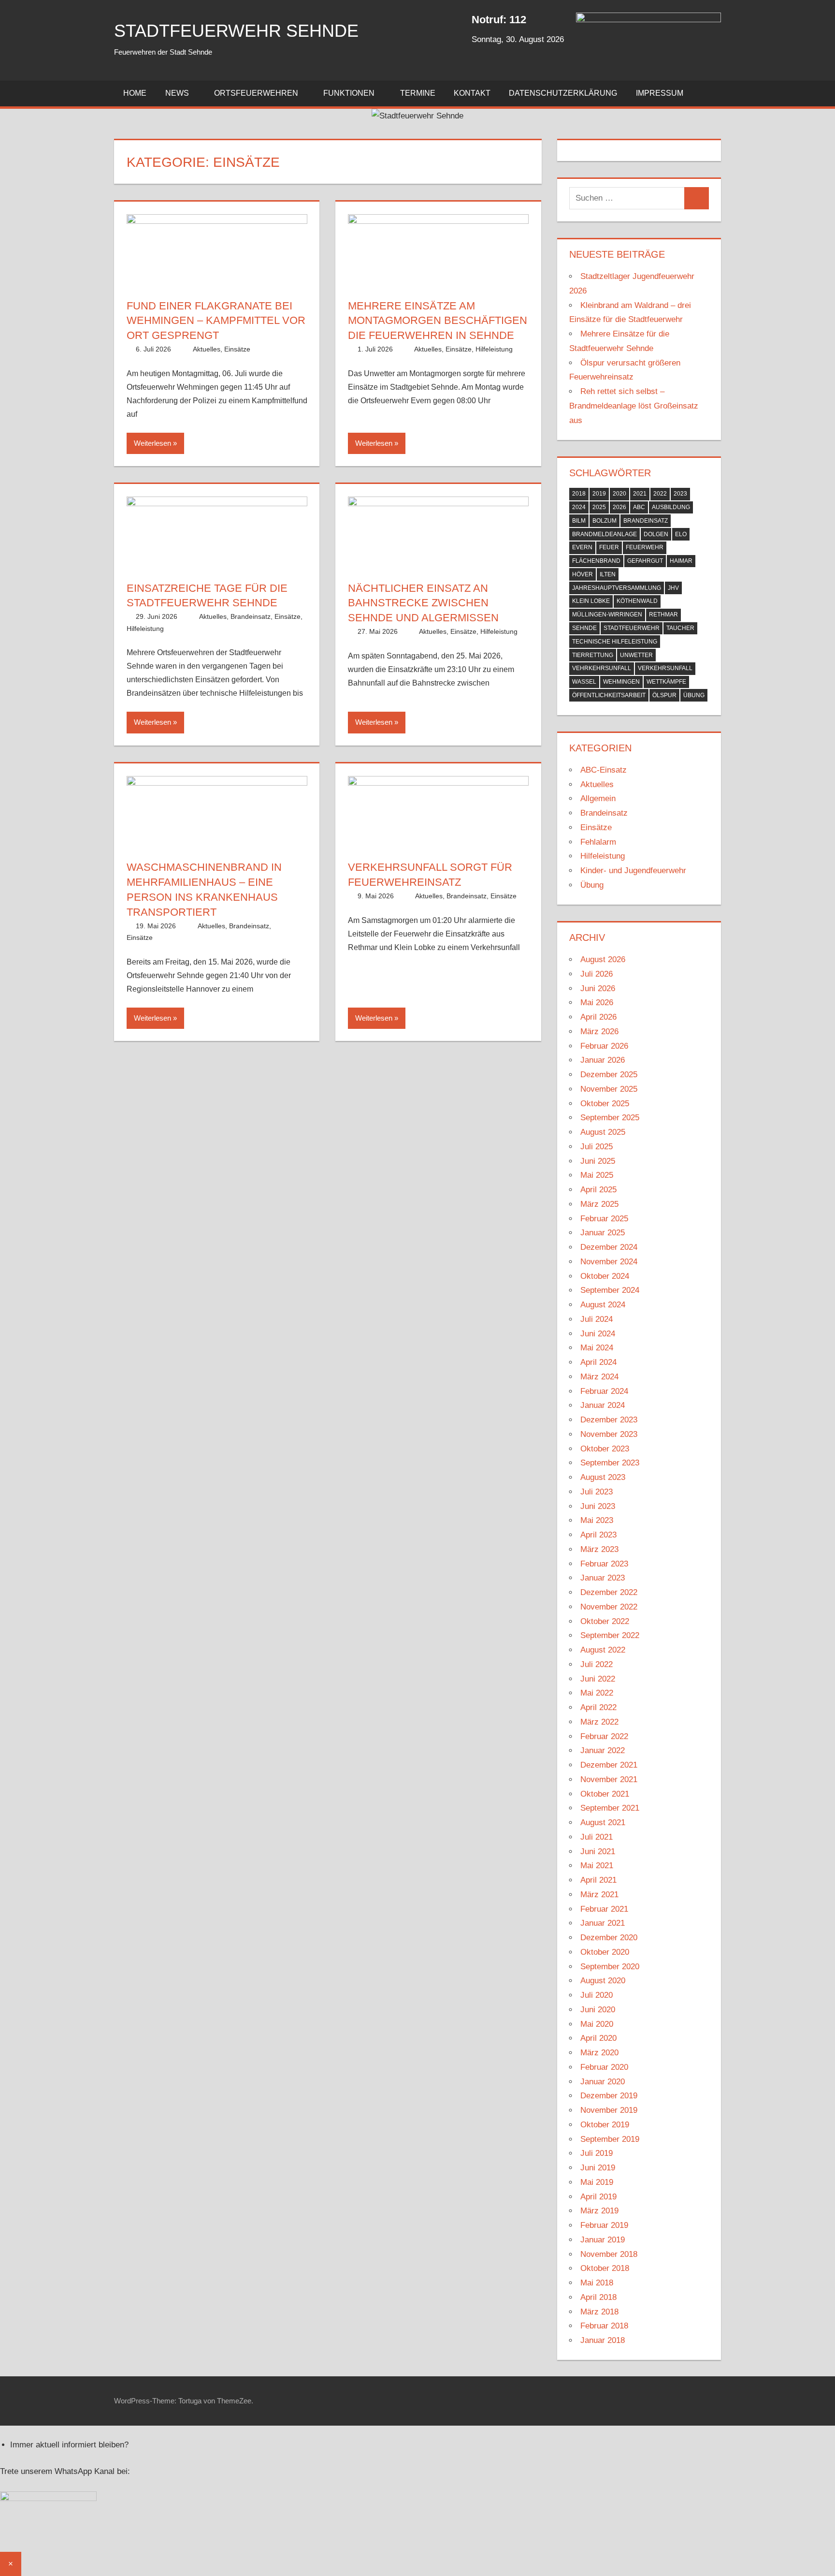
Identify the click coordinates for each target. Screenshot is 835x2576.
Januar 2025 (603, 1233)
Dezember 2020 (609, 1938)
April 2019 (598, 2197)
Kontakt (472, 93)
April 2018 (598, 2297)
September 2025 (610, 1118)
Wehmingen (621, 682)
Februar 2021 (604, 1909)
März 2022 (599, 1722)
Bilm (579, 521)
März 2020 (599, 2053)
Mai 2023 (597, 1520)
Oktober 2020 (605, 1952)
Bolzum (605, 521)
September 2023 (610, 1463)
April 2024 (598, 1362)
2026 (619, 507)
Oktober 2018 (605, 2268)
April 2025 (598, 1190)
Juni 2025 (598, 1161)
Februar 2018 (604, 2326)
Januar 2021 (603, 1923)
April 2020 (598, 2038)
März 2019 (599, 2211)
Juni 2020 (598, 2010)
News (177, 93)
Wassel (584, 682)
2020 (619, 494)
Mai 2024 (597, 1348)
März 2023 (599, 1549)
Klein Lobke (591, 601)
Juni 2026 (598, 988)
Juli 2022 (597, 1664)
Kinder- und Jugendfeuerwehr (633, 871)
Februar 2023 (604, 1564)
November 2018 (609, 2254)
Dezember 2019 (609, 2096)
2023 (680, 494)
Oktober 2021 (605, 1794)
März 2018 (599, 2312)
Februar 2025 (604, 1219)
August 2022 (603, 1650)
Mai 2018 (597, 2283)
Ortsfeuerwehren (256, 93)
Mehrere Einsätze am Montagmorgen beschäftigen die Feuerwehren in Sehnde (438, 321)
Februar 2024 (604, 1391)
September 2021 (610, 1808)
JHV (673, 588)
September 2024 (610, 1290)
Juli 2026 (597, 974)
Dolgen (656, 534)
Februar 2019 (604, 2225)
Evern (582, 547)
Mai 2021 (597, 1866)
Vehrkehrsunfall (602, 668)
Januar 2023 (603, 1578)
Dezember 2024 (609, 1247)
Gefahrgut (645, 561)
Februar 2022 (604, 1736)
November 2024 (609, 1262)
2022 (660, 494)
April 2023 (598, 1535)
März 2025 (599, 1204)
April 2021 (598, 1880)
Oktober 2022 (605, 1621)
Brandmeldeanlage (605, 534)
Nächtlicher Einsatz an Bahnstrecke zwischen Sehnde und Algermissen (423, 603)
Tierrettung (593, 655)
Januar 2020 (603, 2082)
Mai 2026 (597, 1003)
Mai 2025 (597, 1175)
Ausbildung (671, 507)
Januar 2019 (603, 2240)
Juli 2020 (597, 1995)
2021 (640, 494)
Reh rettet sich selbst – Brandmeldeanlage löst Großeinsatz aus (634, 406)
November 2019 (609, 2110)
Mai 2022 (597, 1693)
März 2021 (599, 1895)
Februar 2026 (604, 1046)
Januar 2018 (603, 2340)
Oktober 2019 (605, 2125)
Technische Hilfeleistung (615, 642)
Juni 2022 (598, 1679)
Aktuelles (207, 349)
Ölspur (664, 695)
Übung (694, 695)
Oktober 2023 (605, 1449)
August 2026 (603, 959)
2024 (579, 507)
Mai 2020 (597, 2024)
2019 (599, 494)
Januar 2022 (603, 1750)
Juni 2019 (598, 2168)
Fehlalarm (598, 842)
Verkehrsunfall (665, 668)
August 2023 (603, 1477)
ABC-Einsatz (604, 770)
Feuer (609, 547)
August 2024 (603, 1305)
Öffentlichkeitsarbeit (609, 695)
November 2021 (609, 1779)
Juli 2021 (597, 1837)
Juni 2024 (598, 1334)
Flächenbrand (596, 561)
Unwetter (636, 655)
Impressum (660, 93)
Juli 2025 (597, 1147)
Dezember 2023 (609, 1420)
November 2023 (609, 1434)
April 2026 (598, 1017)
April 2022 (598, 1707)
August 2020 (603, 1981)
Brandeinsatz (251, 616)
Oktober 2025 (605, 1104)
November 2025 (609, 1089)
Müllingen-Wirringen (607, 615)
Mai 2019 (597, 2182)
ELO (681, 534)
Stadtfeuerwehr (632, 628)
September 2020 (610, 1967)
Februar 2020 (604, 2067)
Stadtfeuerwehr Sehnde (236, 31)
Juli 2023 (597, 1492)
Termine (418, 93)
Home (135, 93)
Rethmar (663, 615)
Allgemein (598, 798)
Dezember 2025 (609, 1075)
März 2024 (599, 1377)
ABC (639, 507)
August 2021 (603, 1822)
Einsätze (237, 349)
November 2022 (609, 1607)
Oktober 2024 (605, 1276)
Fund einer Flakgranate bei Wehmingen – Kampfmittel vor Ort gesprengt (216, 321)
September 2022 (610, 1635)
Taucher (680, 628)
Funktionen (349, 93)
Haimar (681, 561)
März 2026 (599, 1032)
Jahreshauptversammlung (617, 588)
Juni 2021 (598, 1851)
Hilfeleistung (494, 349)
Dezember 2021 (609, 1765)
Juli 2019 (597, 2153)
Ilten (608, 574)
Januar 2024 (603, 1405)
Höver (583, 574)
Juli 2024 (597, 1319)
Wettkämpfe (666, 682)
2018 (579, 494)
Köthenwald (637, 601)
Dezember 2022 (609, 1592)
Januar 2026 (603, 1060)
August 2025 (603, 1132)
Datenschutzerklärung (563, 93)
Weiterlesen (152, 443)
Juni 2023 (598, 1506)
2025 (599, 507)
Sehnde (584, 628)
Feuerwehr (645, 547)
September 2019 (610, 2139)
